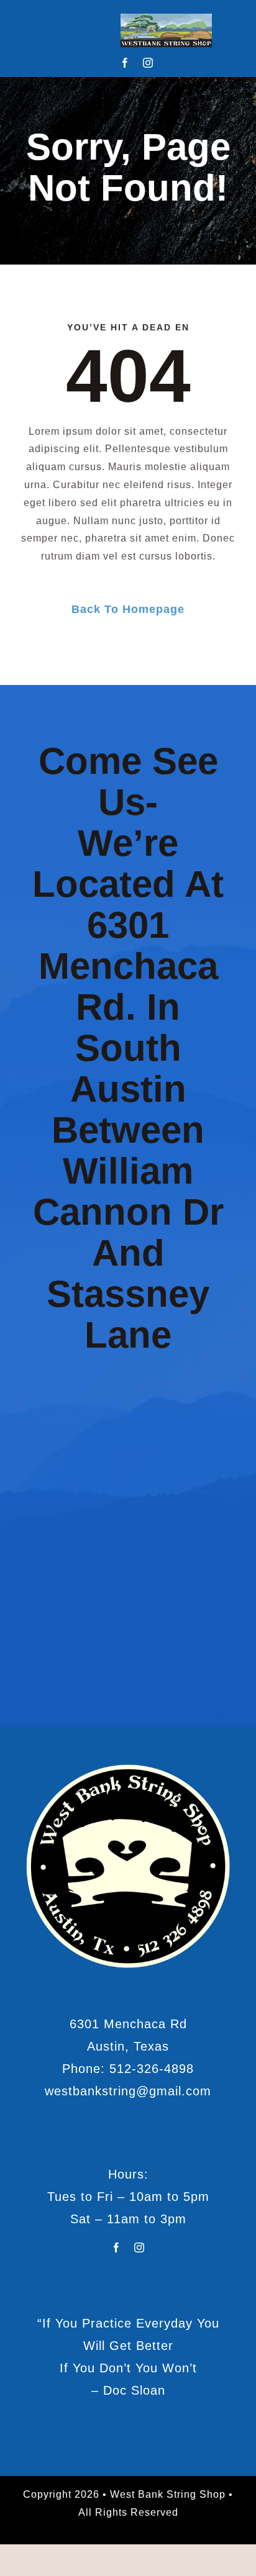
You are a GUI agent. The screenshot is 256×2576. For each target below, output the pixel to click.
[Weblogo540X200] (166, 18)
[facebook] (125, 63)
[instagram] (148, 63)
